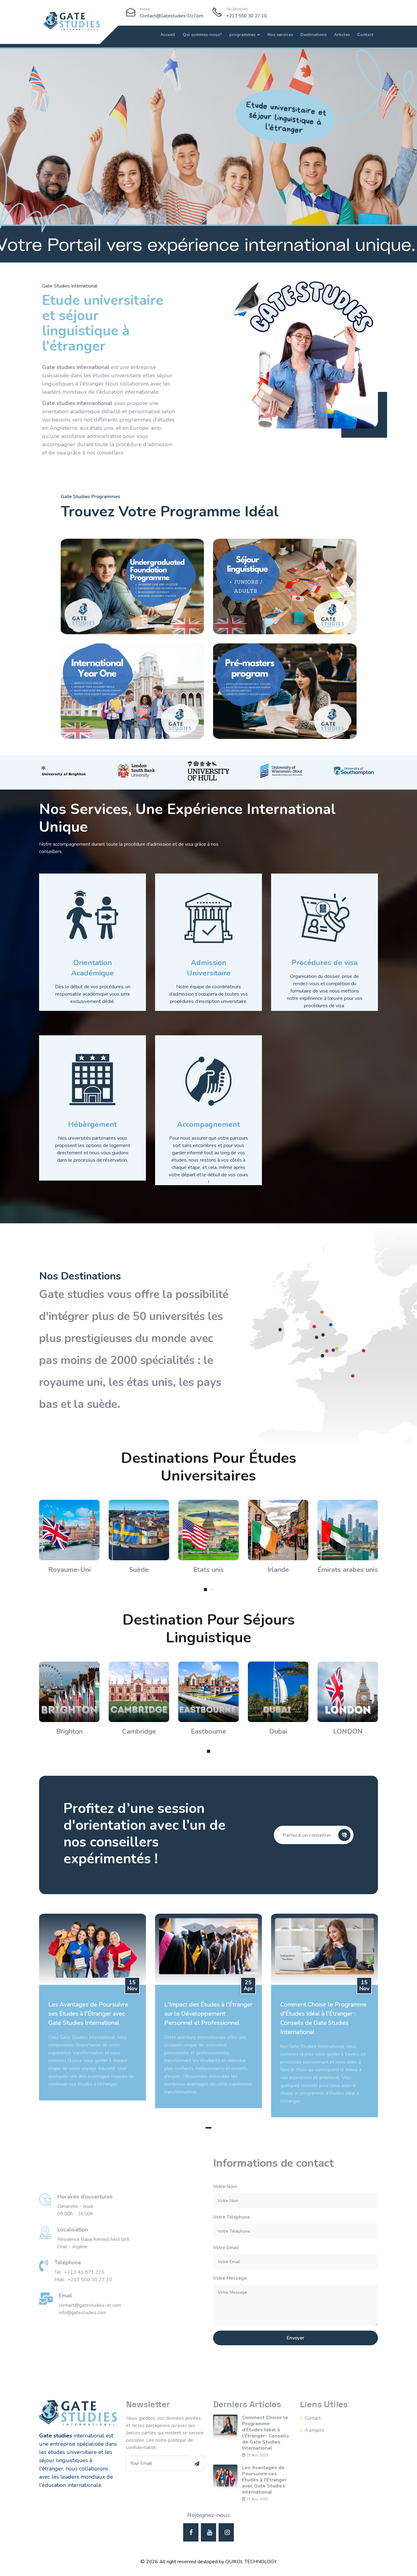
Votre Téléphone (232, 2217)
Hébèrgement (92, 1124)
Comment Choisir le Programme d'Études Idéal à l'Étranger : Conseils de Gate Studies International (266, 2433)
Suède (139, 1570)
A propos (315, 2430)
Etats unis (209, 1570)
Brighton (69, 1731)
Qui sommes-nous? (202, 35)
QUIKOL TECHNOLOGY (251, 2562)
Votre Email (226, 2248)
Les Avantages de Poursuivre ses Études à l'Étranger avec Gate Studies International (88, 2014)
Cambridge (139, 1731)
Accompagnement (209, 1124)
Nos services (280, 35)
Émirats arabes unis (348, 1570)
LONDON (348, 1731)
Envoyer (296, 2338)
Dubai (278, 1731)
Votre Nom (225, 2187)
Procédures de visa (325, 963)
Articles (342, 35)
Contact (365, 35)
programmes (242, 35)
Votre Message (230, 2278)
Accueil (168, 35)
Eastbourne (209, 1731)
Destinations (314, 35)
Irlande (278, 1570)
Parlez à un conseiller (308, 1835)
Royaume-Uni (69, 1570)
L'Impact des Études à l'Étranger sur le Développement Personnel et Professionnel (208, 2014)
